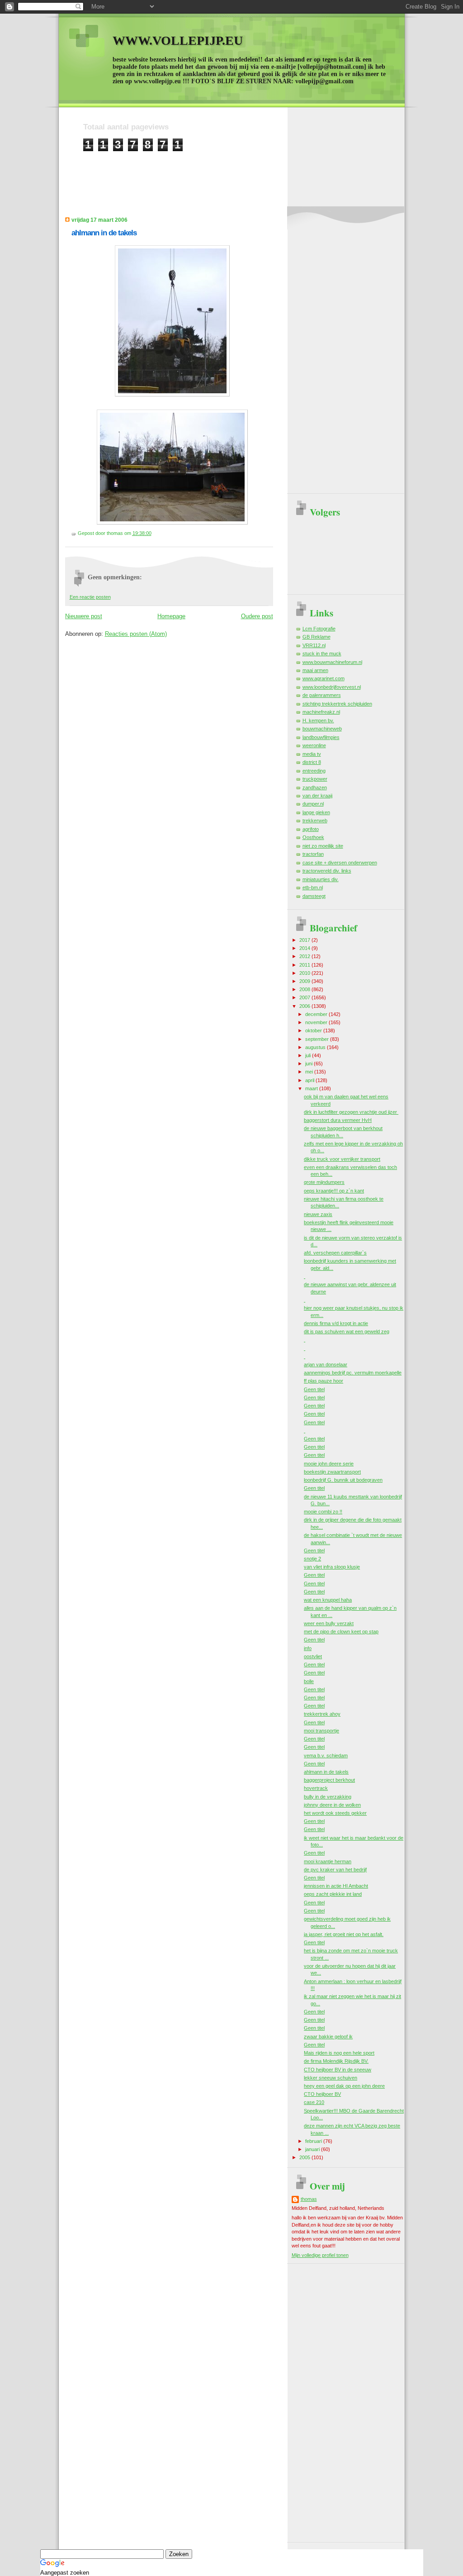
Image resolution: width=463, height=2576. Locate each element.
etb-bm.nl (313, 887)
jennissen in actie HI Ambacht (336, 1886)
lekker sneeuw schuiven (331, 2078)
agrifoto (311, 829)
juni (309, 1064)
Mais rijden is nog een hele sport (339, 2053)
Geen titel (314, 1389)
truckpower (315, 779)
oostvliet (313, 1656)
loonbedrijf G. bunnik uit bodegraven (343, 1480)
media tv (312, 754)
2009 (305, 981)
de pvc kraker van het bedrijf (335, 1870)
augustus (316, 1047)
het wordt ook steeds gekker (335, 1813)
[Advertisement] (248, 172)
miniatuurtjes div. (321, 879)
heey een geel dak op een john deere (344, 2086)
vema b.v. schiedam (326, 1755)
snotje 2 (312, 1559)
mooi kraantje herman (328, 1861)
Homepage (171, 616)
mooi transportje (321, 1731)
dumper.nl (313, 804)
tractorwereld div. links (327, 871)
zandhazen (315, 787)
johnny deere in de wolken (332, 1805)
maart (312, 1088)
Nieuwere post (84, 616)
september (318, 1039)
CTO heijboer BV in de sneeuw (338, 2070)
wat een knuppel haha (328, 1600)
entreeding (314, 771)
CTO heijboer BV (322, 2094)
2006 (305, 1006)
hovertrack (316, 1788)
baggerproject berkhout (329, 1780)
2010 (305, 973)
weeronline (314, 745)
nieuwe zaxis (318, 1214)
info (308, 1648)
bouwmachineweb (322, 729)
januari (313, 2149)
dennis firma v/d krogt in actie (336, 1323)
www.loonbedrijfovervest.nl (332, 687)
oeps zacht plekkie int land (333, 1894)
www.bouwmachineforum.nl (332, 662)
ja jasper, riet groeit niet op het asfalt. (344, 1934)
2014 (305, 948)
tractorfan (313, 854)
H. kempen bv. (318, 720)
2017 (305, 940)
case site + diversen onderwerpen (340, 863)
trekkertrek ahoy (322, 1714)
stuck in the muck (322, 654)
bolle (309, 1681)
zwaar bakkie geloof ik (328, 2037)
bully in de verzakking (328, 1797)
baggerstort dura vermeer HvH (338, 1120)
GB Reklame (317, 637)
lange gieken (316, 812)
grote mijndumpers (324, 1182)
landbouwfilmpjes (321, 737)
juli (309, 1055)
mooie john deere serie (329, 1464)
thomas (309, 2199)
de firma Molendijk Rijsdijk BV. (336, 2061)
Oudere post (257, 616)
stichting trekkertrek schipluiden (337, 704)
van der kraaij (317, 796)
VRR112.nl (314, 645)
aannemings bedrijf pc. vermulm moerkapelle (353, 1373)
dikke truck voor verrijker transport (342, 1159)
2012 (305, 956)
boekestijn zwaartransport (332, 1472)
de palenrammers (322, 695)
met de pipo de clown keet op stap (341, 1631)
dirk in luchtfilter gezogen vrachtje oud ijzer (351, 1112)
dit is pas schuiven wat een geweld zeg (347, 1331)
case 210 (314, 2102)
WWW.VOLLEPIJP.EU (178, 41)
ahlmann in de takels (104, 233)
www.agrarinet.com (324, 678)
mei (310, 1072)
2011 (305, 965)
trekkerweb (315, 821)
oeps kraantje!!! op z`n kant (334, 1191)
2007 (305, 997)
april (310, 1080)
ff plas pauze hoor (324, 1381)
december (317, 1014)
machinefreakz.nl (321, 712)
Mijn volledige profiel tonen (320, 2255)
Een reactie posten (90, 597)
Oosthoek (313, 837)
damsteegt (314, 896)
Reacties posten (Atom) (136, 634)
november (317, 1022)
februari (314, 2141)
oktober (314, 1030)
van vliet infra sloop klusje (332, 1567)
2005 (305, 2157)
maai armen (315, 670)
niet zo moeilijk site (323, 846)
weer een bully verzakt (329, 1623)
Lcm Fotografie (319, 629)
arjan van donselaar (326, 1364)
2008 (305, 989)
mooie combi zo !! (323, 1512)
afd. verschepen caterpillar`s (335, 1253)
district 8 (312, 762)
